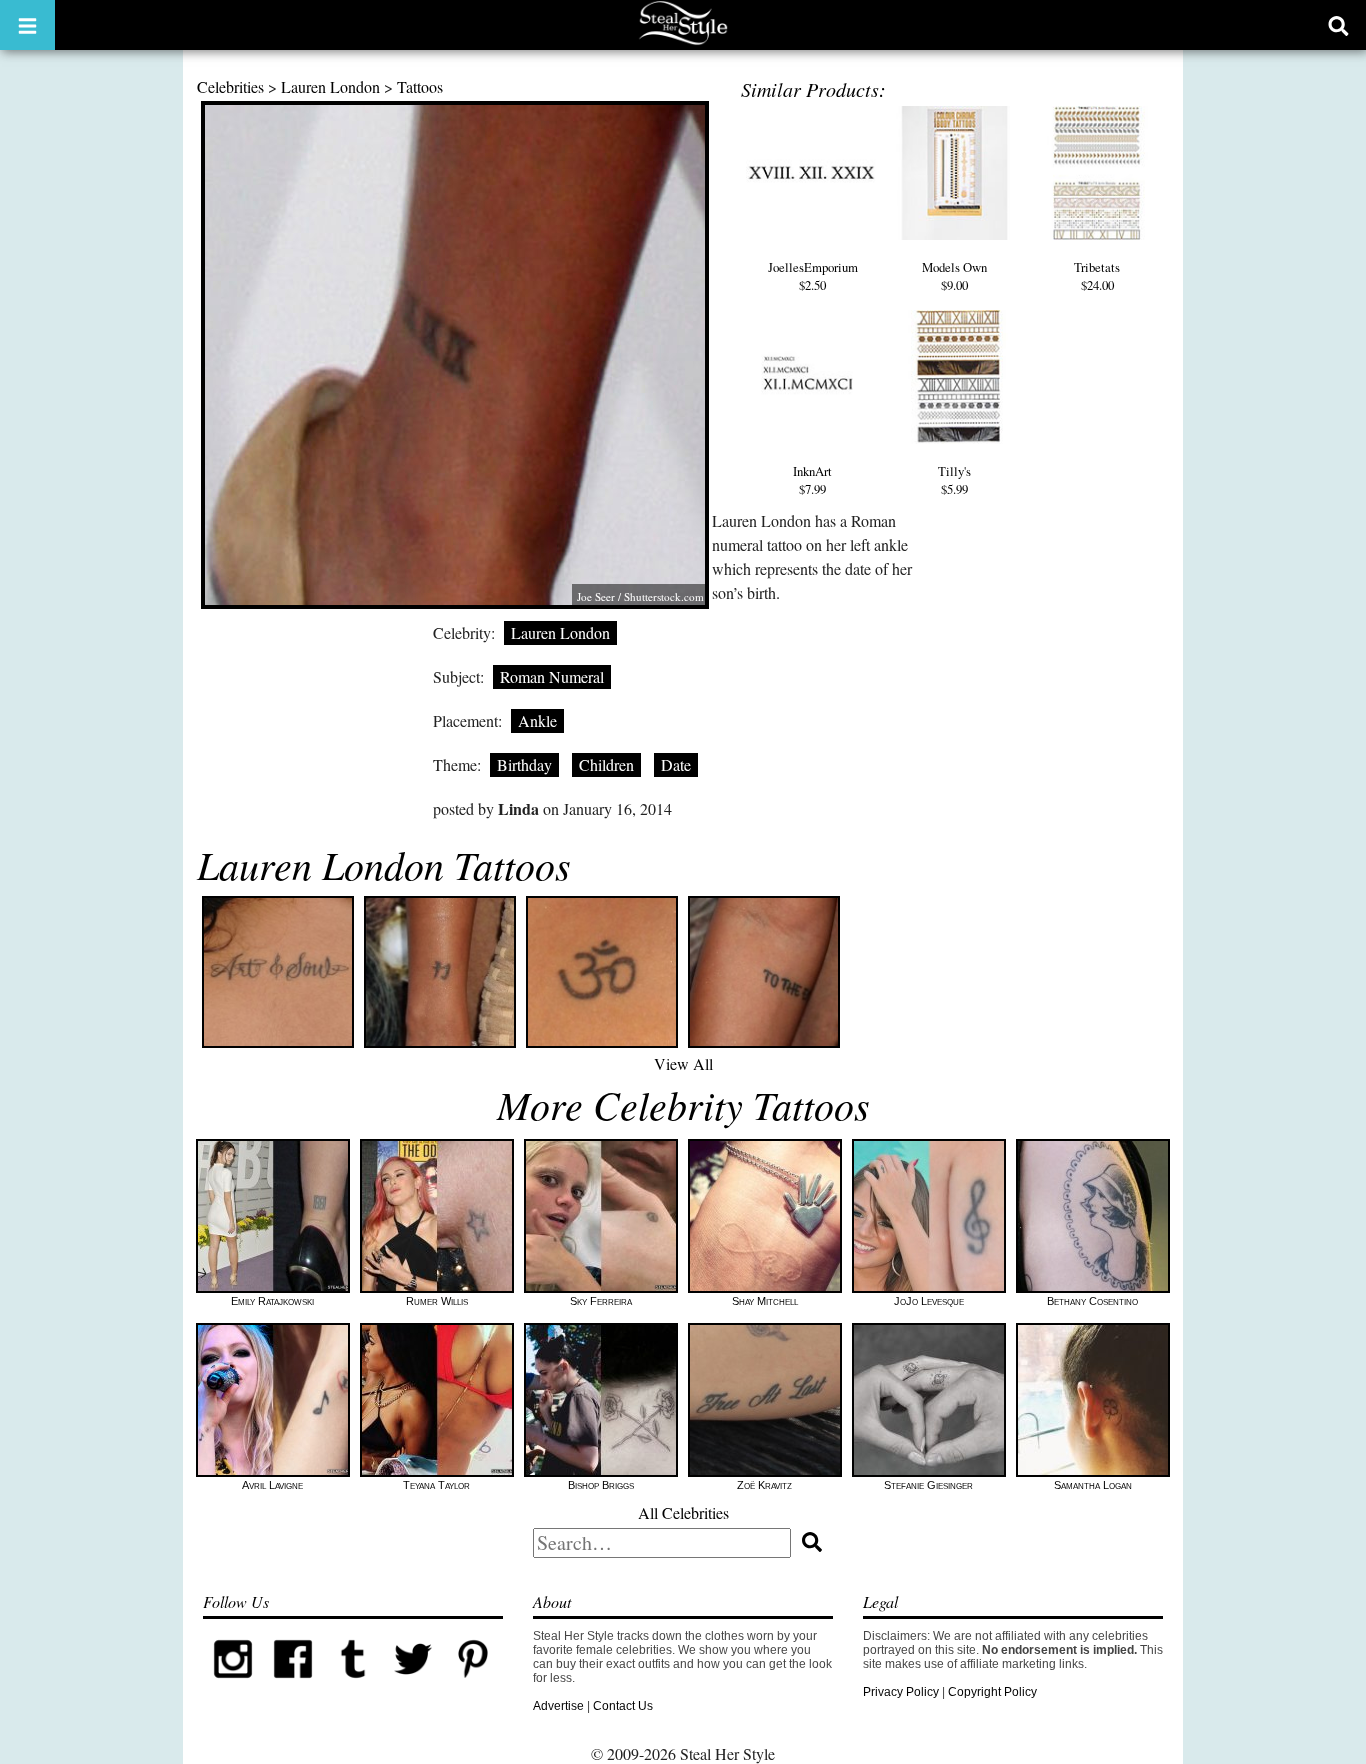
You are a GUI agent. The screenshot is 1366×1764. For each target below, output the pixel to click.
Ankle (537, 720)
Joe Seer (596, 596)
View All (683, 1063)
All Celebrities (683, 1512)
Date (676, 764)
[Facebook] (293, 1685)
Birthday (524, 764)
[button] (27, 25)
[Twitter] (413, 1685)
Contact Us (623, 1706)
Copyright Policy (992, 1692)
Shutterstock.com (664, 596)
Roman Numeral (552, 676)
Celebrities (230, 86)
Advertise (558, 1706)
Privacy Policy (901, 1692)
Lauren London (330, 86)
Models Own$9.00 (954, 276)
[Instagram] (233, 1685)
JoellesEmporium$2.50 (813, 276)
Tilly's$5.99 (954, 480)
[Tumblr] (353, 1685)
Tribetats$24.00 (1097, 276)
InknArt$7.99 (812, 480)
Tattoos (420, 86)
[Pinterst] (473, 1685)
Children (606, 764)
